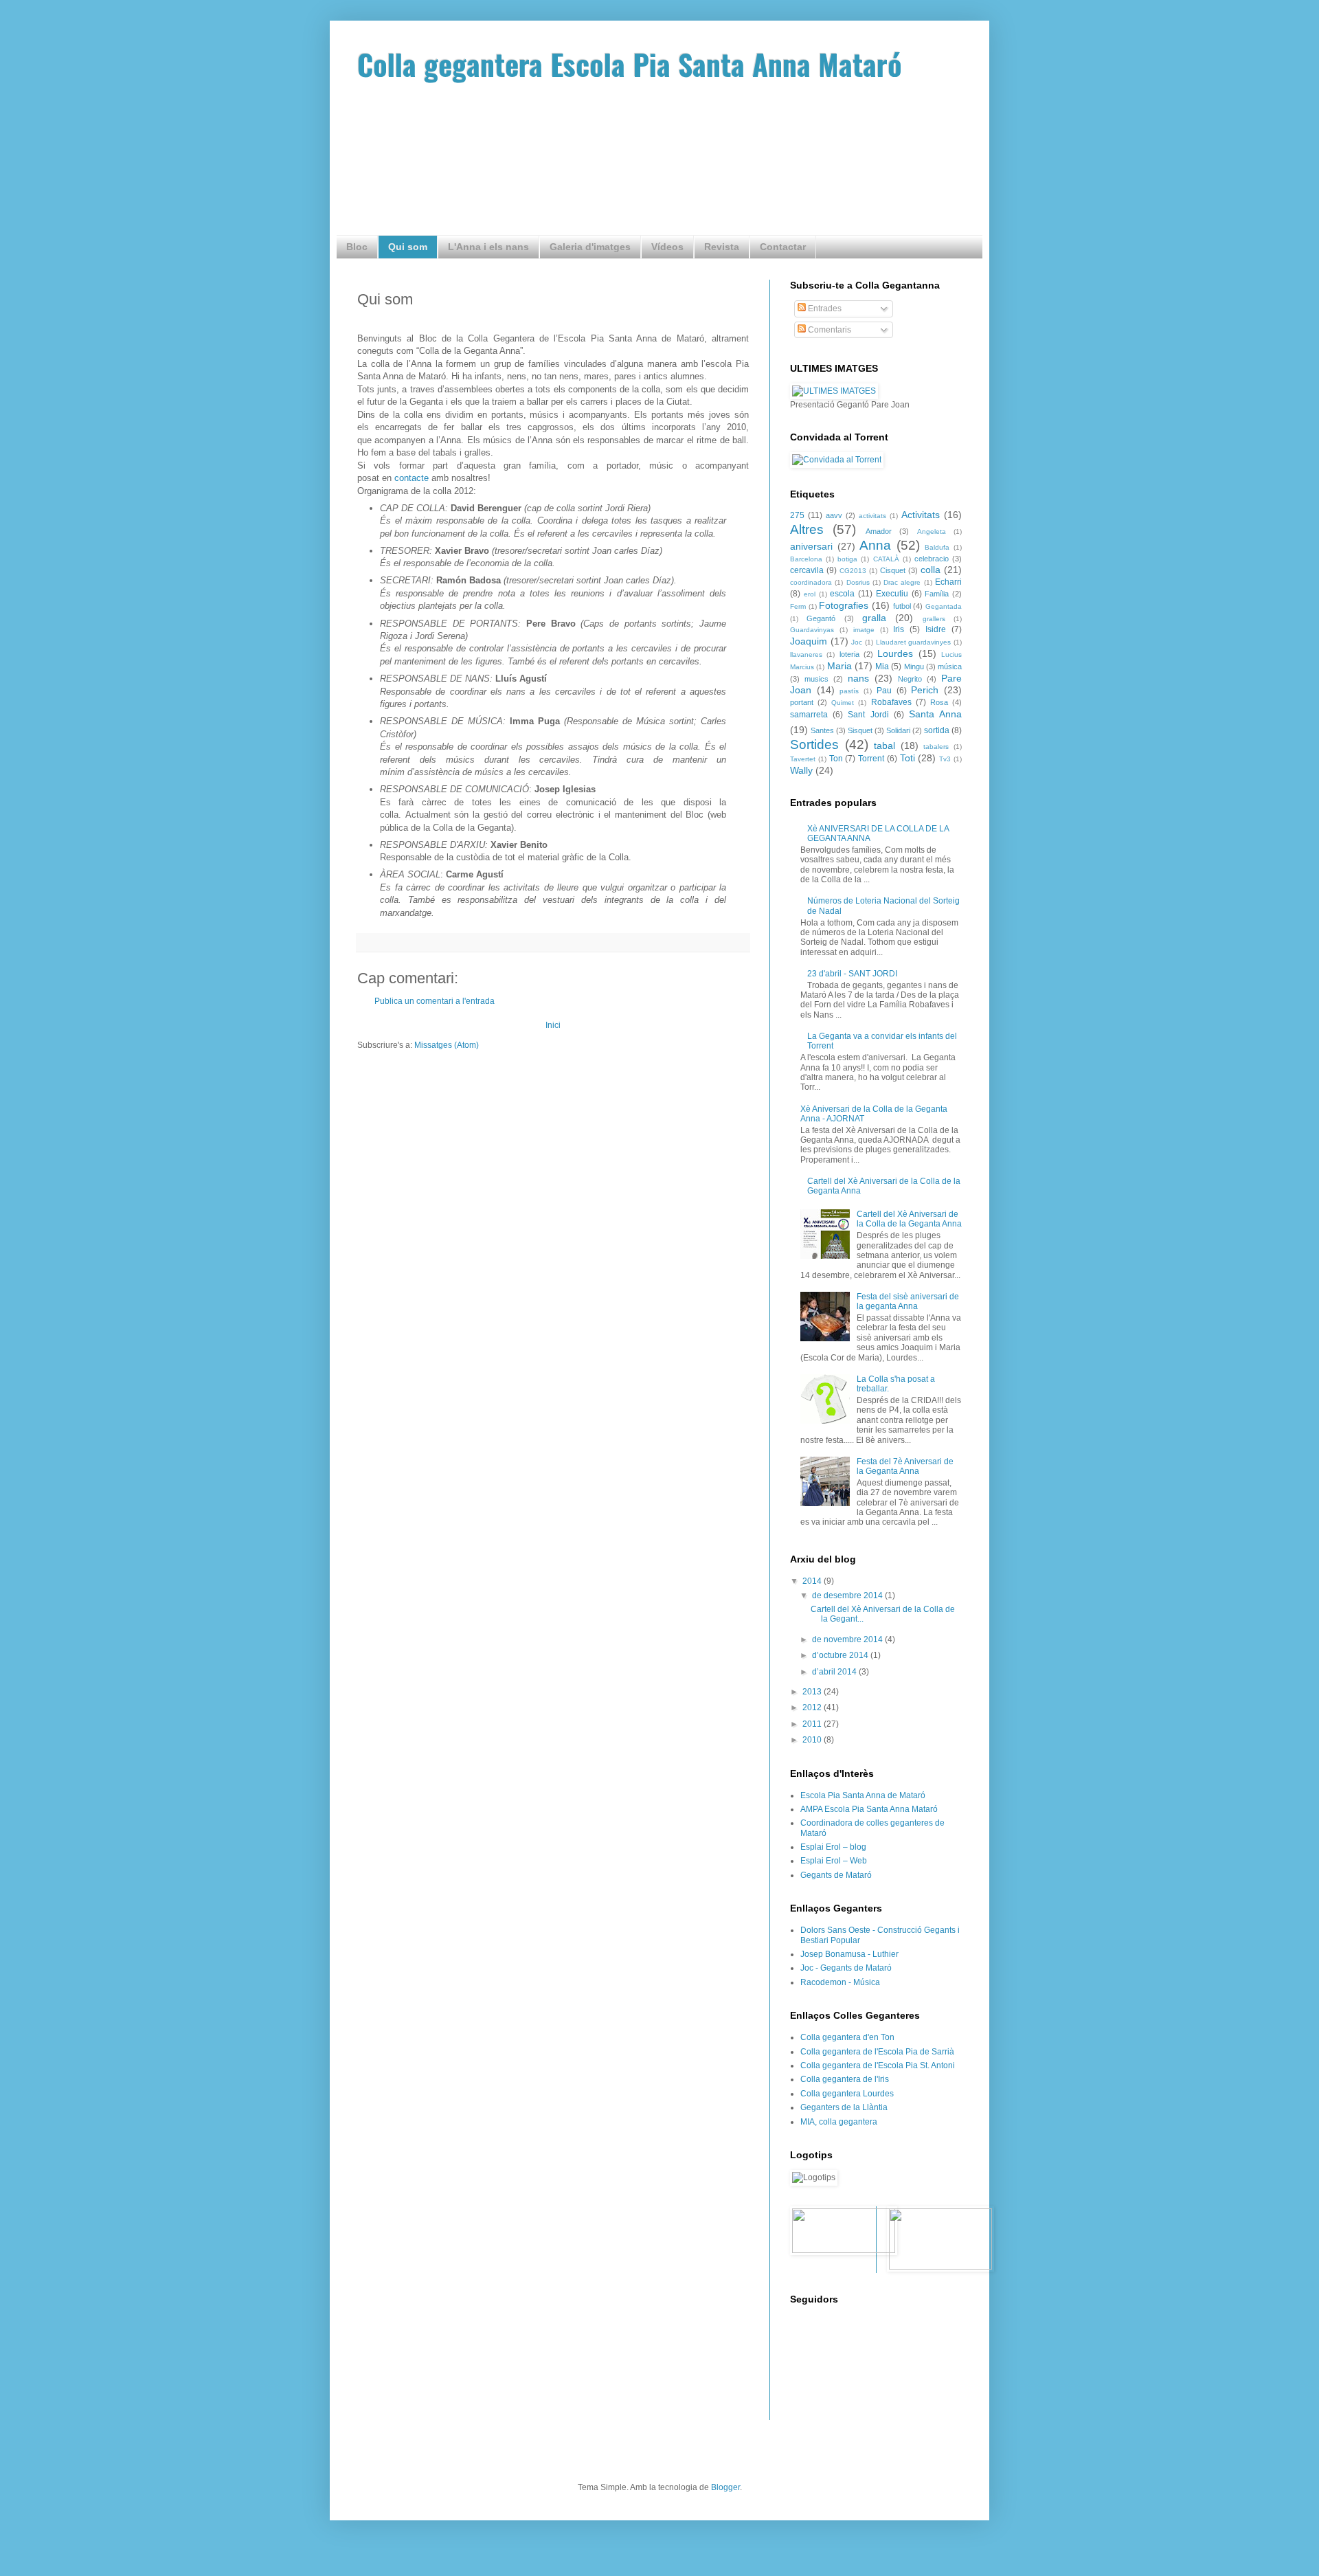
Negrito (910, 679)
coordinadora (811, 582)
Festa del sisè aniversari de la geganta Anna (908, 1301)
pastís (849, 691)
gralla (874, 618)
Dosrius (858, 582)
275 (797, 515)
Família (937, 594)
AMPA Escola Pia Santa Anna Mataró (869, 1809)
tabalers (936, 747)
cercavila (807, 570)
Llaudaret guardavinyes (914, 642)
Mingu (914, 667)
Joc (857, 642)
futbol (902, 606)
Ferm (798, 606)
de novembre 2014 (848, 1639)
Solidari (898, 730)
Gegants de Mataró (836, 1875)
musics (816, 679)
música (950, 667)
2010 (813, 1740)
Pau (884, 691)
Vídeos (667, 247)
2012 (813, 1707)
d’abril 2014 (835, 1672)
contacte (413, 478)
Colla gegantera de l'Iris (845, 2079)
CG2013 (853, 571)
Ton (836, 759)
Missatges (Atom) (447, 1045)
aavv (834, 515)
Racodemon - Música (840, 1982)
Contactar (783, 247)
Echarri (948, 582)
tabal (884, 746)
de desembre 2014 (848, 1595)
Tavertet (803, 759)
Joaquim (809, 641)
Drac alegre (902, 582)
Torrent (871, 759)
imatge (864, 630)
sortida (937, 730)
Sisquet (860, 730)
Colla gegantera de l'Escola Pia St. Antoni (878, 2065)
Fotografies (844, 605)
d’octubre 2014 (841, 1655)
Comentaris (828, 330)
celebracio (932, 559)
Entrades (824, 309)
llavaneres (806, 654)
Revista (722, 247)
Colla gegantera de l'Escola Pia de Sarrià (877, 2052)
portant (802, 702)
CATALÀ (886, 559)
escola (842, 594)
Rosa (939, 702)
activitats (872, 516)
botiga (847, 559)
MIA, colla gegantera (839, 2122)
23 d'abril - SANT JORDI (852, 974)
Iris (899, 629)
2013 (813, 1692)
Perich (925, 690)
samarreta (809, 715)
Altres (807, 529)
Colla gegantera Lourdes (847, 2094)
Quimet (843, 703)
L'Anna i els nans (488, 247)
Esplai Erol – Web (834, 1861)
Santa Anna (935, 714)
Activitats (921, 515)
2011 (813, 1724)
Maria (839, 666)
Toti (907, 758)
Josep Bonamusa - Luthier (849, 1954)
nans (858, 678)
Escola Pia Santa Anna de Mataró (863, 1795)
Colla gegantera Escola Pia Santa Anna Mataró (630, 64)
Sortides (814, 744)
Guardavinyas (812, 630)
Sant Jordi (868, 715)
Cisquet (893, 570)
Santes (822, 730)
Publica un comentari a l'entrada (435, 1001)
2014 (813, 1581)
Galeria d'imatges (590, 247)
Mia (882, 667)
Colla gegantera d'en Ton (847, 2037)
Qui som (408, 247)
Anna (875, 545)
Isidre (936, 629)
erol (810, 594)
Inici (553, 1025)
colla (931, 570)
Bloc (357, 247)
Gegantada (944, 606)
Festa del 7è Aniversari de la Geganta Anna (905, 1466)
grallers (934, 619)
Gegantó (821, 618)
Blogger (725, 2487)
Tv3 (945, 759)
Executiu (892, 594)
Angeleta (932, 531)
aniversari (811, 546)
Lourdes (895, 653)
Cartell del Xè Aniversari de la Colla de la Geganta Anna (909, 1219)
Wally (801, 770)
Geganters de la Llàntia (844, 2107)
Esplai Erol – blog (833, 1847)
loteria (849, 654)
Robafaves (891, 702)
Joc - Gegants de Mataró (846, 1968)
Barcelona (806, 559)
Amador (879, 531)
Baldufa (937, 547)
